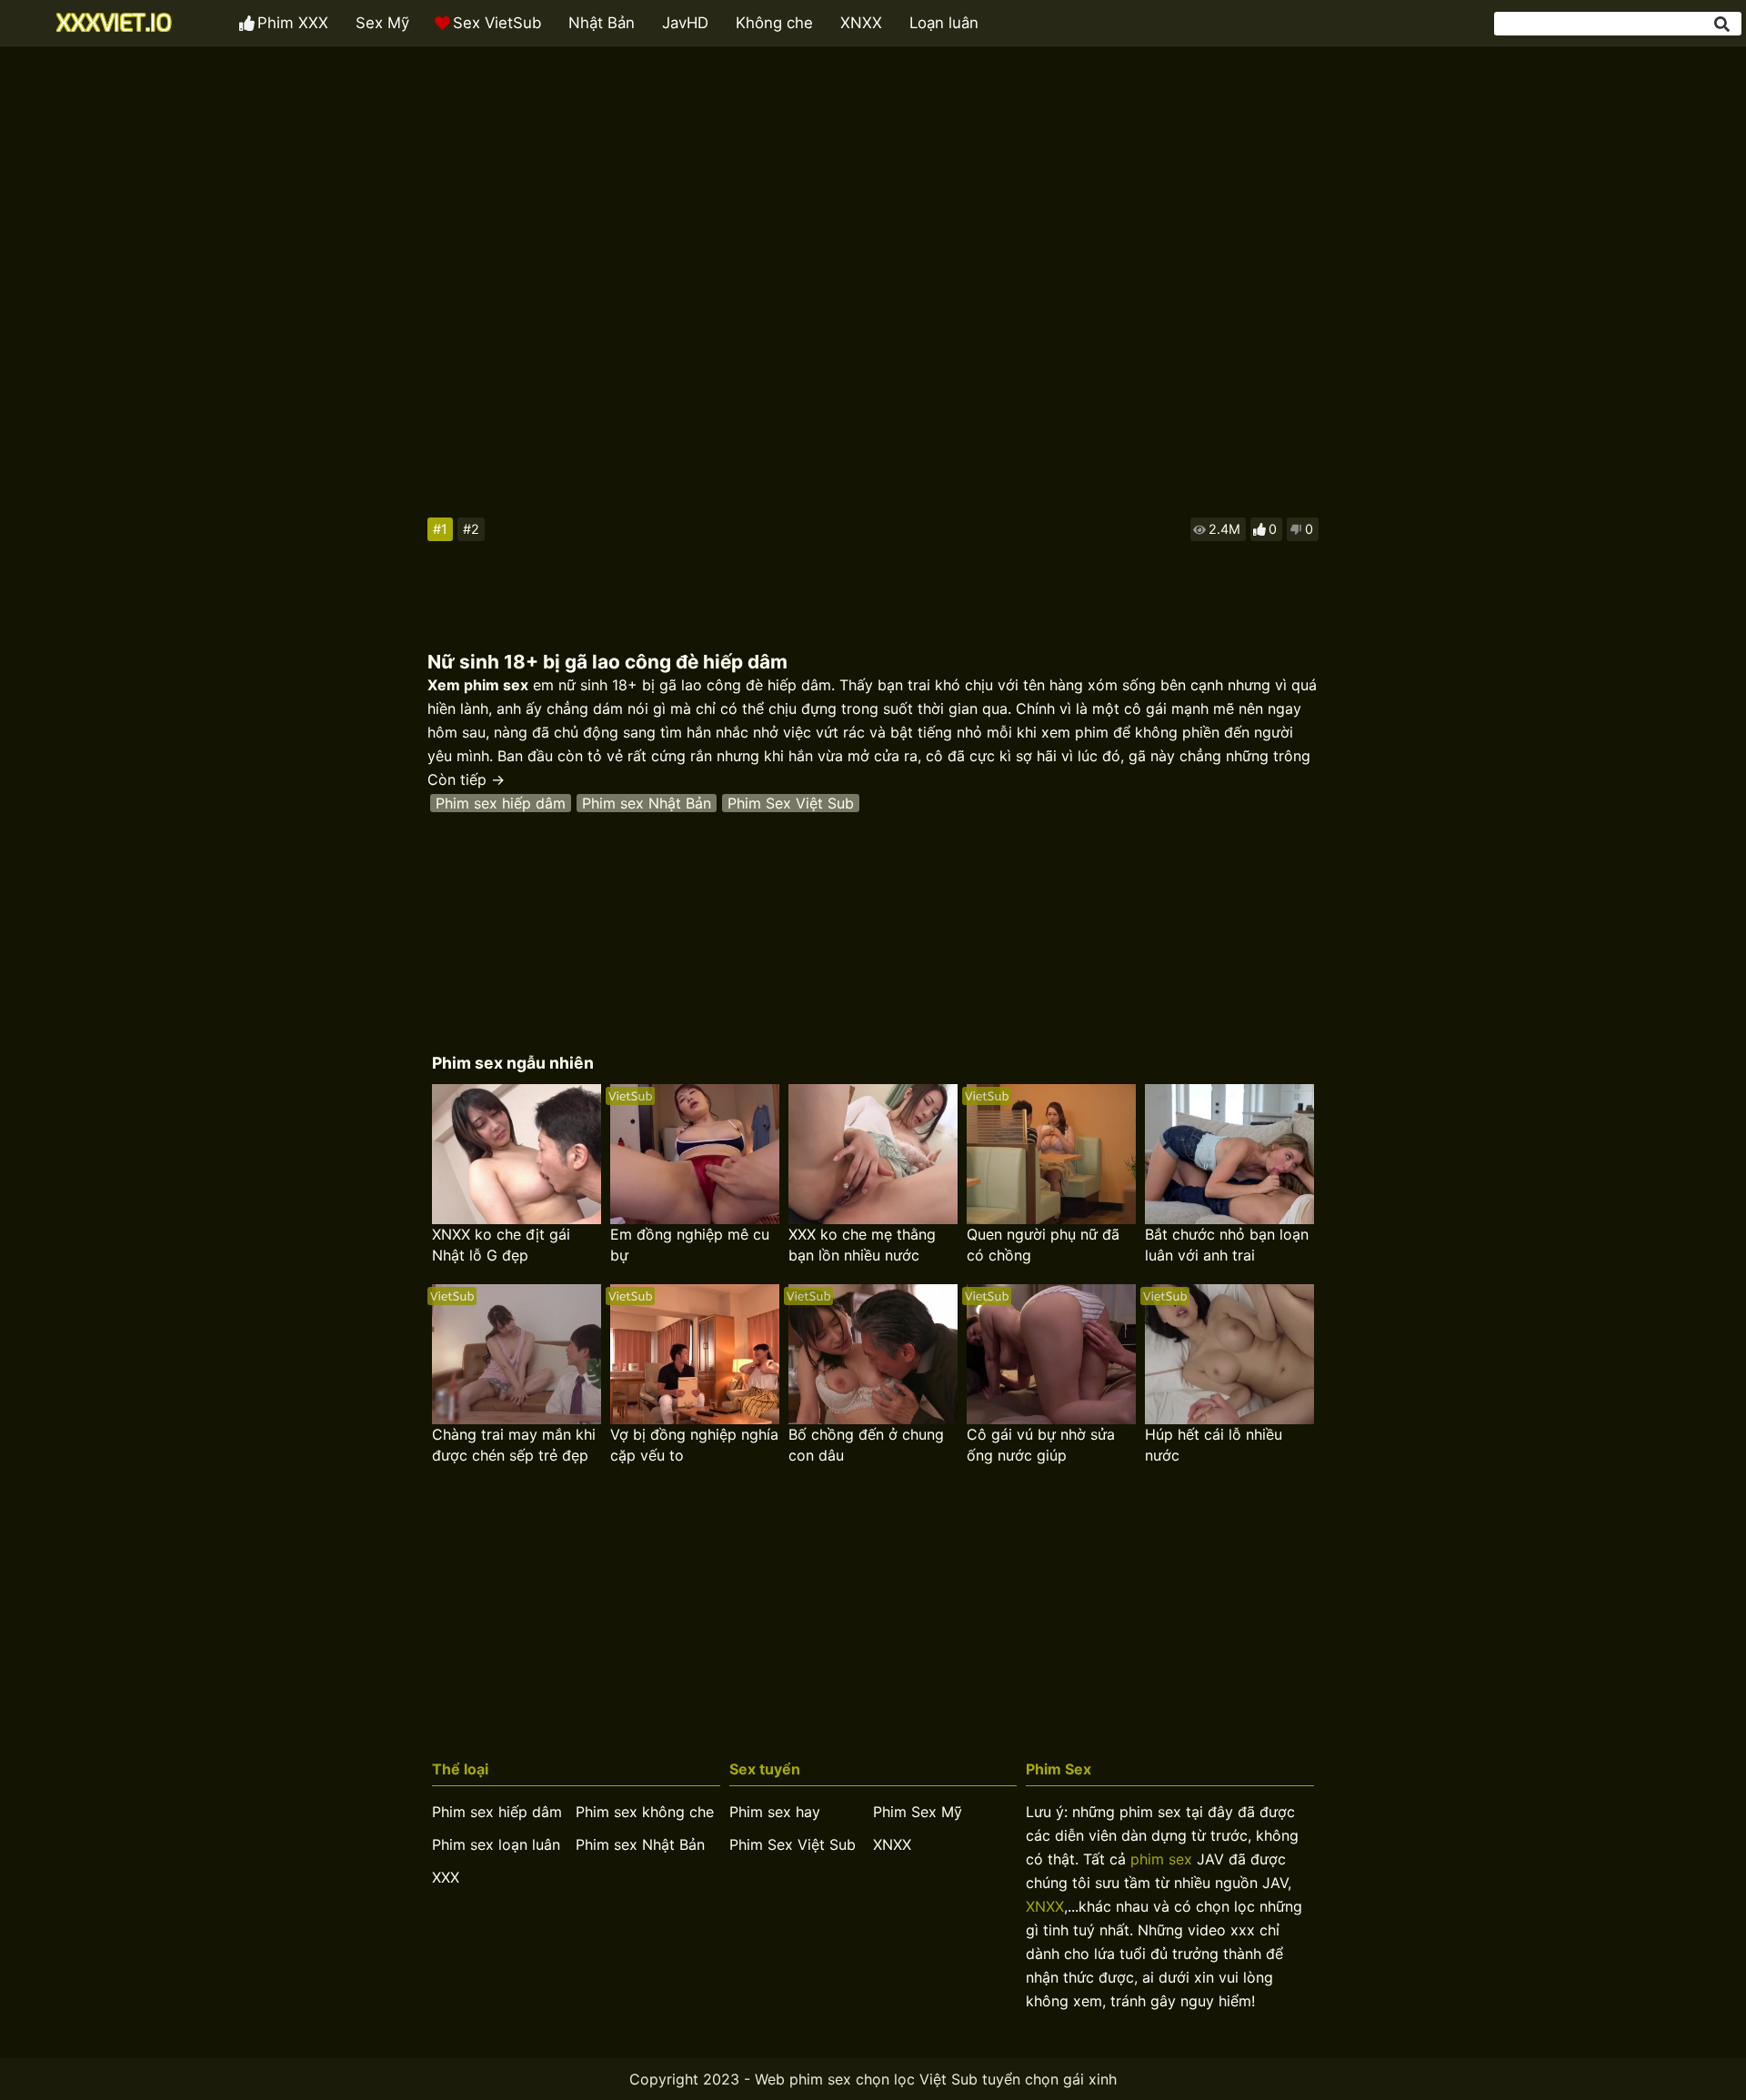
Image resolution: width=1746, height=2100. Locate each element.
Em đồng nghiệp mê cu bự (690, 1245)
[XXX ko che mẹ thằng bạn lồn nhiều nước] (873, 1154)
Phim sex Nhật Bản (647, 803)
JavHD (685, 23)
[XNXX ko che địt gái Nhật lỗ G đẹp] (517, 1154)
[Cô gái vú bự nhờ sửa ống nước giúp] (1051, 1354)
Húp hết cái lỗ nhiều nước (1214, 1445)
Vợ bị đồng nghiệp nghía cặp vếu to (694, 1445)
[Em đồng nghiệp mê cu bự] (695, 1154)
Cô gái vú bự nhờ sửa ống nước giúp (1041, 1445)
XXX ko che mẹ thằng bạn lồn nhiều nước (862, 1245)
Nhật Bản (602, 23)
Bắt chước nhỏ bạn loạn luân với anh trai (1227, 1245)
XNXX (861, 23)
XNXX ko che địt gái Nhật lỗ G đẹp (501, 1245)
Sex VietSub (497, 23)
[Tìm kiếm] (1723, 24)
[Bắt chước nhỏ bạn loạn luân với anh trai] (1229, 1154)
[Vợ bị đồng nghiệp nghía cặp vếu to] (695, 1354)
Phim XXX (293, 23)
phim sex (1161, 1859)
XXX (446, 1877)
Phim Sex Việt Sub (791, 803)
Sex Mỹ (382, 23)
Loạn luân (944, 23)
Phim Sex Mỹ (918, 1812)
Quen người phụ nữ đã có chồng (1043, 1245)
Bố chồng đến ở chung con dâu (866, 1445)
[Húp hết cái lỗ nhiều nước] (1229, 1354)
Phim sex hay (775, 1812)
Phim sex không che (645, 1812)
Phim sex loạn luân (496, 1844)
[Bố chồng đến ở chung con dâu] (873, 1354)
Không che (774, 23)
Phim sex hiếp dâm (501, 803)
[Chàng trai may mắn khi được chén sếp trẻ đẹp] (517, 1354)
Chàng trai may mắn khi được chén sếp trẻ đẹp (514, 1445)
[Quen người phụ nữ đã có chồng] (1051, 1154)
